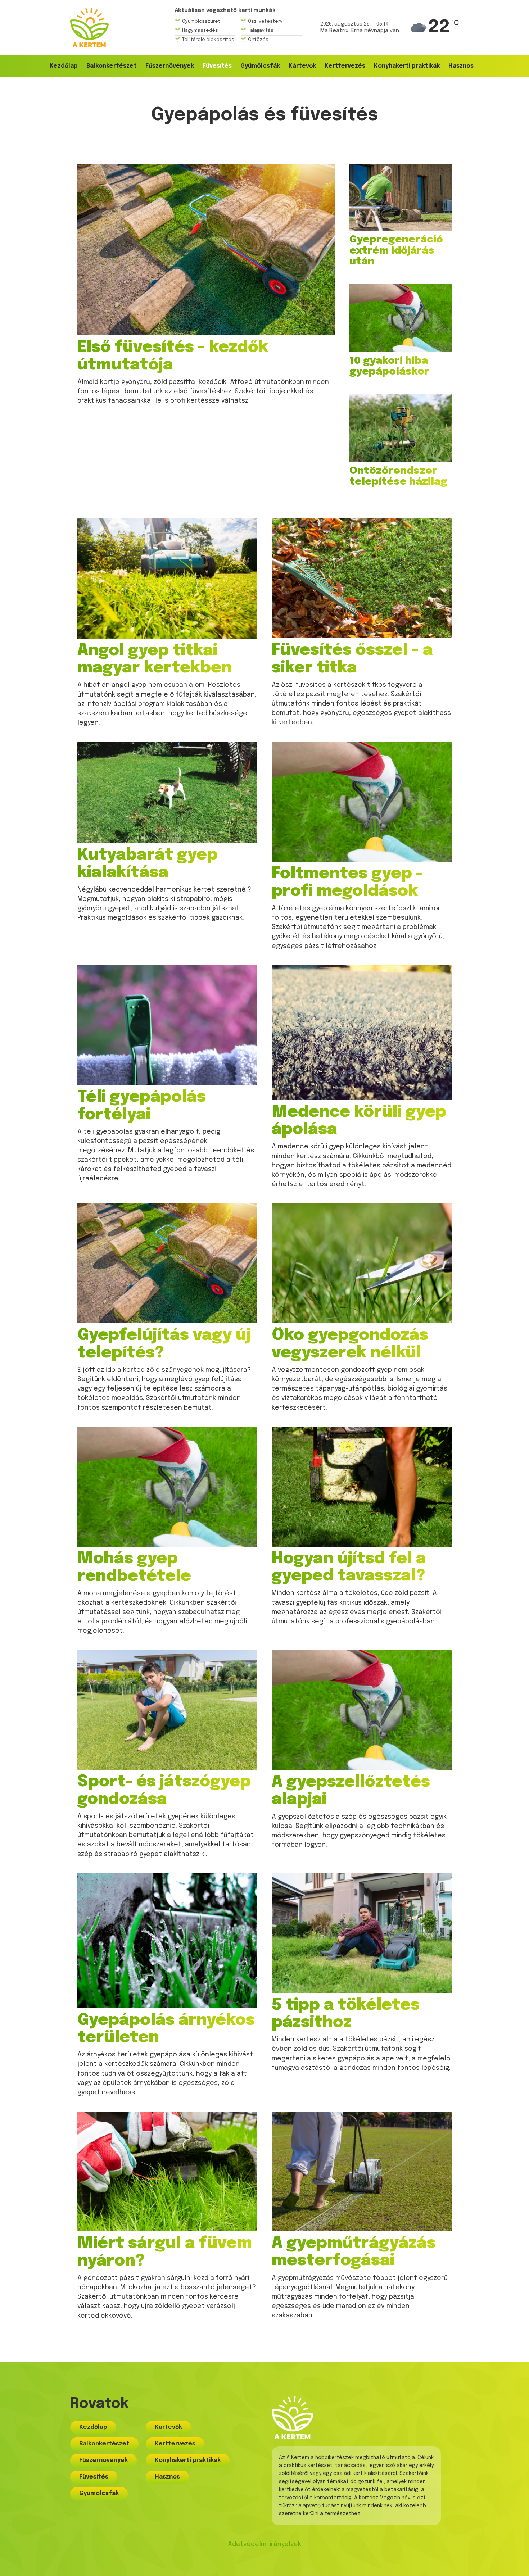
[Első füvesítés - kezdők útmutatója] (206, 250)
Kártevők (302, 66)
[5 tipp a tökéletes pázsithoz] (362, 1933)
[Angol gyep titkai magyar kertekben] (167, 578)
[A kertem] (89, 27)
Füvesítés (217, 66)
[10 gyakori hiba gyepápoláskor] (401, 318)
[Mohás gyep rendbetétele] (167, 1487)
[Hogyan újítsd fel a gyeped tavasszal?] (362, 1487)
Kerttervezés (345, 66)
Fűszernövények (170, 66)
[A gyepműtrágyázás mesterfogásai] (362, 2171)
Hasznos (461, 66)
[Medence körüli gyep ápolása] (362, 1033)
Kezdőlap (64, 66)
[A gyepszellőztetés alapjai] (362, 1710)
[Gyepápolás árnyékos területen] (167, 1941)
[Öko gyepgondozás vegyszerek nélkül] (362, 1263)
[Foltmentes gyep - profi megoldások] (362, 802)
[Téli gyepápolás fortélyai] (167, 1025)
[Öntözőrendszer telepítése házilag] (401, 428)
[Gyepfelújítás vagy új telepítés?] (167, 1263)
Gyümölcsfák (260, 66)
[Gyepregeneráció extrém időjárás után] (401, 197)
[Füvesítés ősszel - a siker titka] (362, 578)
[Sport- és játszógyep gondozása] (167, 1710)
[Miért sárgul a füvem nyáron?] (167, 2171)
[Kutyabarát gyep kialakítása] (167, 792)
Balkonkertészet (112, 66)
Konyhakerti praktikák (407, 66)
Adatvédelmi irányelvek (264, 2544)
